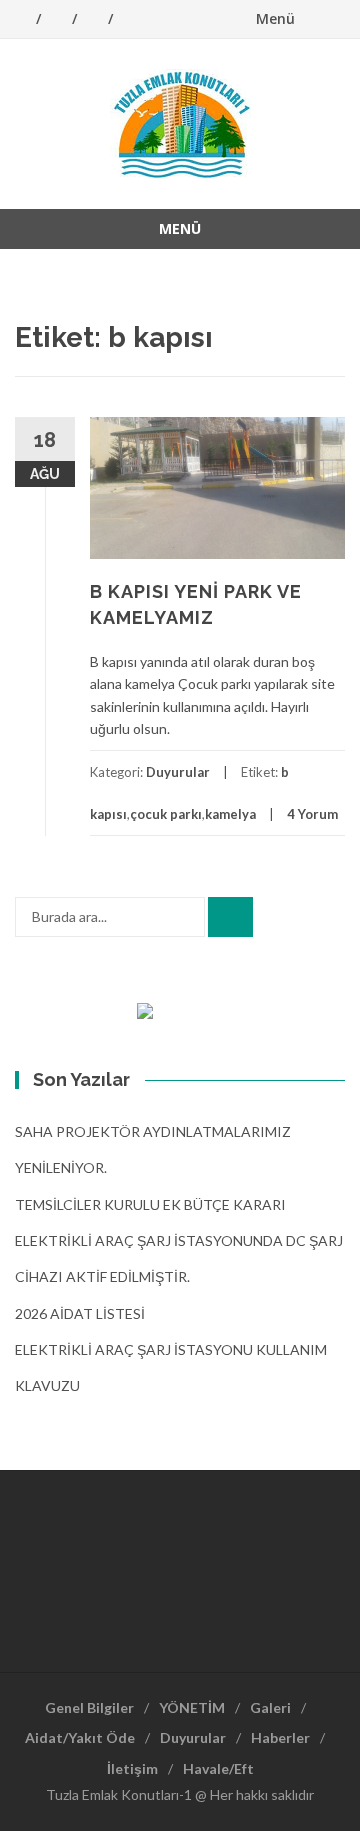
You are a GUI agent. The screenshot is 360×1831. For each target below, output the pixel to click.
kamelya (230, 814)
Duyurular (178, 772)
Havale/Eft (218, 1768)
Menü (275, 18)
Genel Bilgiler (89, 1707)
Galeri (270, 1707)
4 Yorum (312, 814)
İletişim (132, 1768)
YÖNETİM (192, 1707)
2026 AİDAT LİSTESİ (80, 1313)
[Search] (230, 917)
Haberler (280, 1737)
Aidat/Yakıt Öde (80, 1737)
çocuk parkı (166, 814)
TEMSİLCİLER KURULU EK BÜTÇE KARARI (150, 1204)
